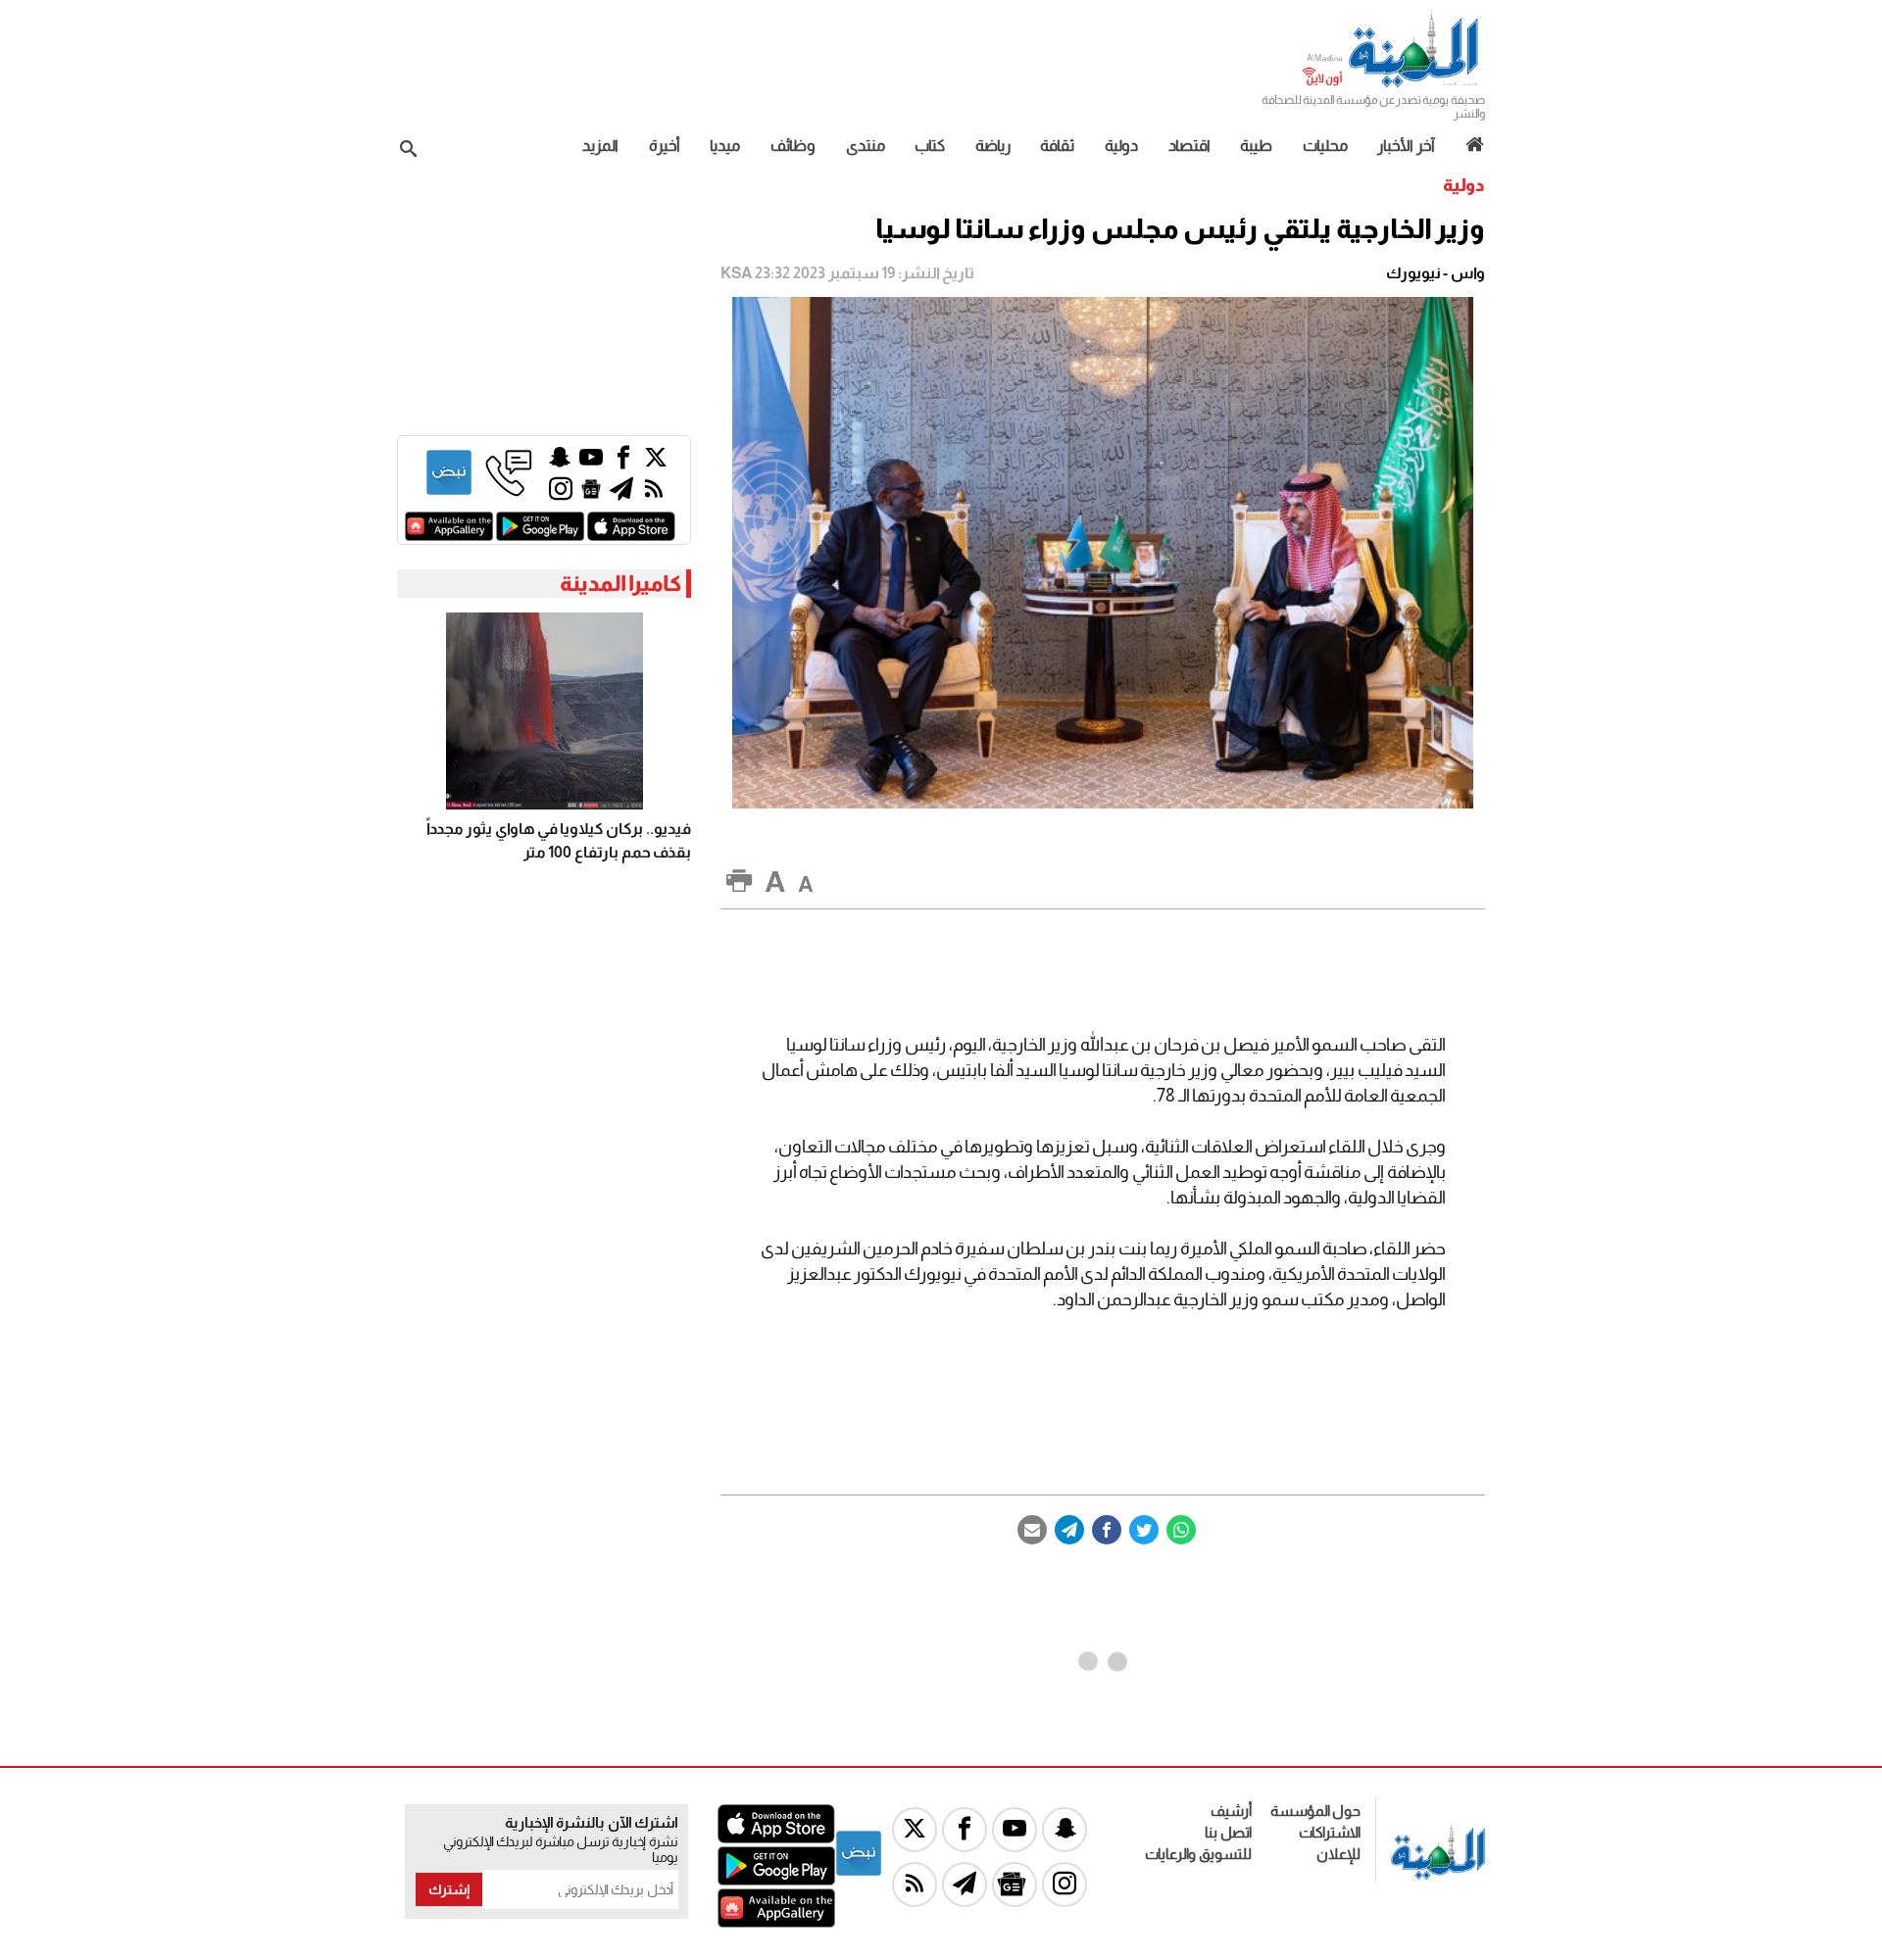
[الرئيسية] (1468, 145)
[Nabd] (449, 491)
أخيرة (665, 146)
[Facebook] (1107, 1530)
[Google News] (591, 493)
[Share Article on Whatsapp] (1181, 1530)
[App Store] (631, 536)
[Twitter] (1144, 1530)
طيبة (1256, 146)
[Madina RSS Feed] (654, 493)
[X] (656, 462)
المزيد (600, 146)
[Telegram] (1069, 1530)
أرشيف (1231, 1811)
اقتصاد (1189, 146)
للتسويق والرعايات (1198, 1854)
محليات (1325, 146)
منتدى (866, 146)
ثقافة (1057, 146)
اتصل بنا (1228, 1832)
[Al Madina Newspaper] (1392, 85)
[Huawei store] (449, 536)
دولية (1121, 146)
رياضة (993, 146)
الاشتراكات (1330, 1832)
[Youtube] (591, 462)
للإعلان (1338, 1854)
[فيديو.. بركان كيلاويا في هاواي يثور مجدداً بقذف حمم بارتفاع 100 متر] (544, 711)
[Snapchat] (560, 462)
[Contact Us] (509, 491)
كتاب (930, 146)
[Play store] (540, 536)
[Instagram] (561, 493)
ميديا (725, 146)
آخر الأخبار (1406, 146)
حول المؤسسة (1315, 1811)
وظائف (793, 146)
